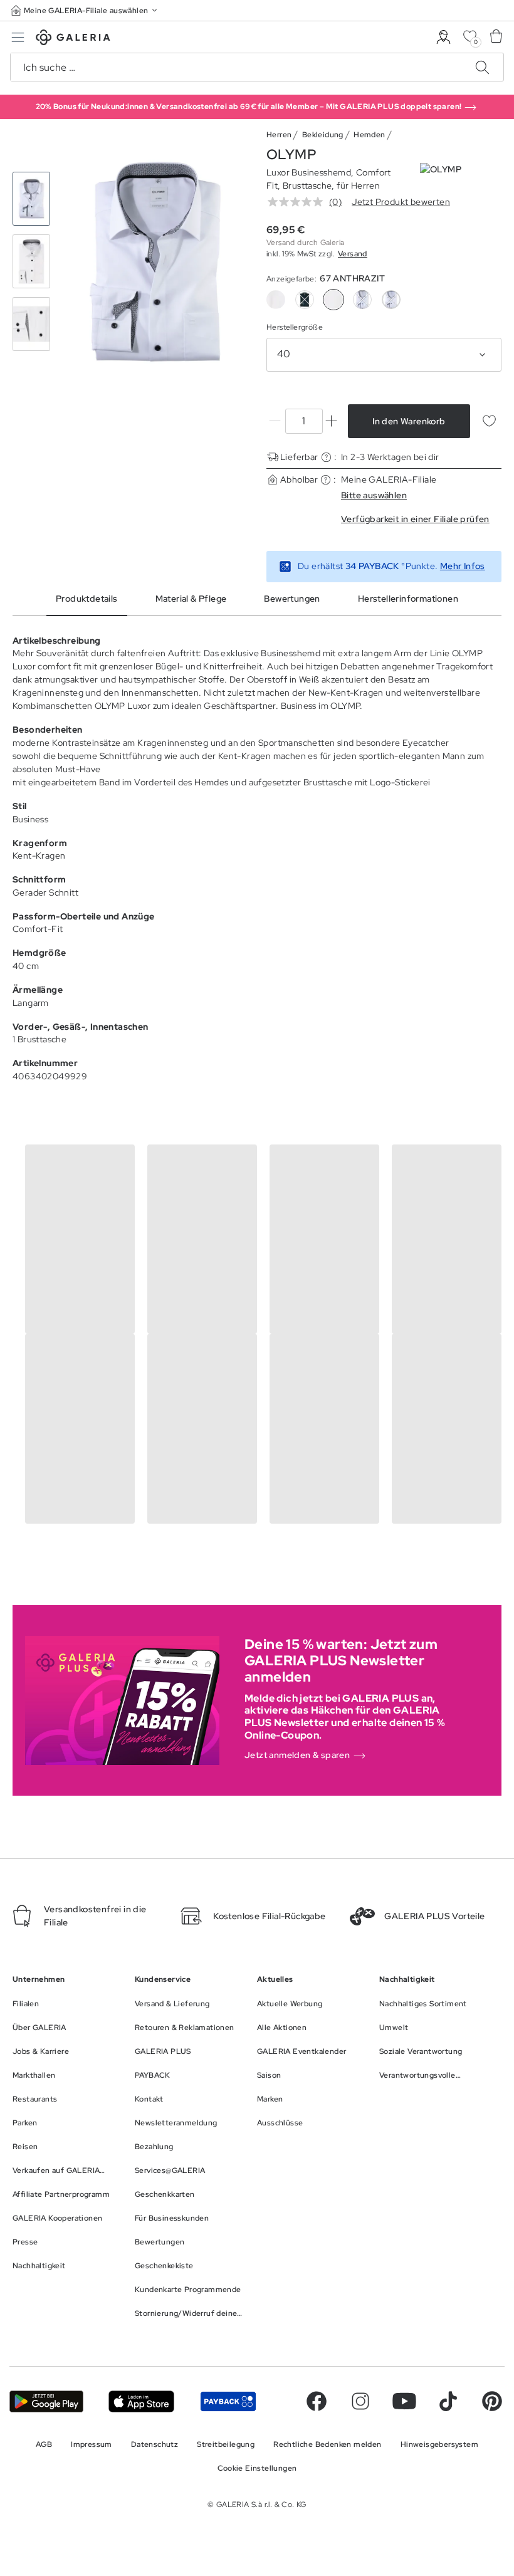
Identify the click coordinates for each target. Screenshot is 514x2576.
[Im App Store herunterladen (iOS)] (141, 2401)
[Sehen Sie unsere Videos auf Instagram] (360, 2401)
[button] (85, 10)
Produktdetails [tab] (87, 599)
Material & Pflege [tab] (191, 599)
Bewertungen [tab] (292, 599)
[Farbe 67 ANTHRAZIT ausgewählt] (333, 300)
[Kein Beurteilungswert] (298, 202)
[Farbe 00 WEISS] (276, 300)
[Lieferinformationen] (326, 457)
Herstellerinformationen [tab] (408, 599)
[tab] (155, 262)
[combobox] (384, 355)
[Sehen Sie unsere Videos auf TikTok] (448, 2401)
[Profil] (443, 37)
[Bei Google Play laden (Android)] (46, 2401)
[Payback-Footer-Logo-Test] (228, 2401)
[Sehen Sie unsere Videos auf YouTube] (404, 2401)
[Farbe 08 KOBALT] (305, 300)
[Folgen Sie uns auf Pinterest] (492, 2401)
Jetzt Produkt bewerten (401, 202)
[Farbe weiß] (391, 300)
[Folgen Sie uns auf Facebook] (317, 2401)
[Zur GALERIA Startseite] (73, 39)
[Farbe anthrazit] (362, 300)
